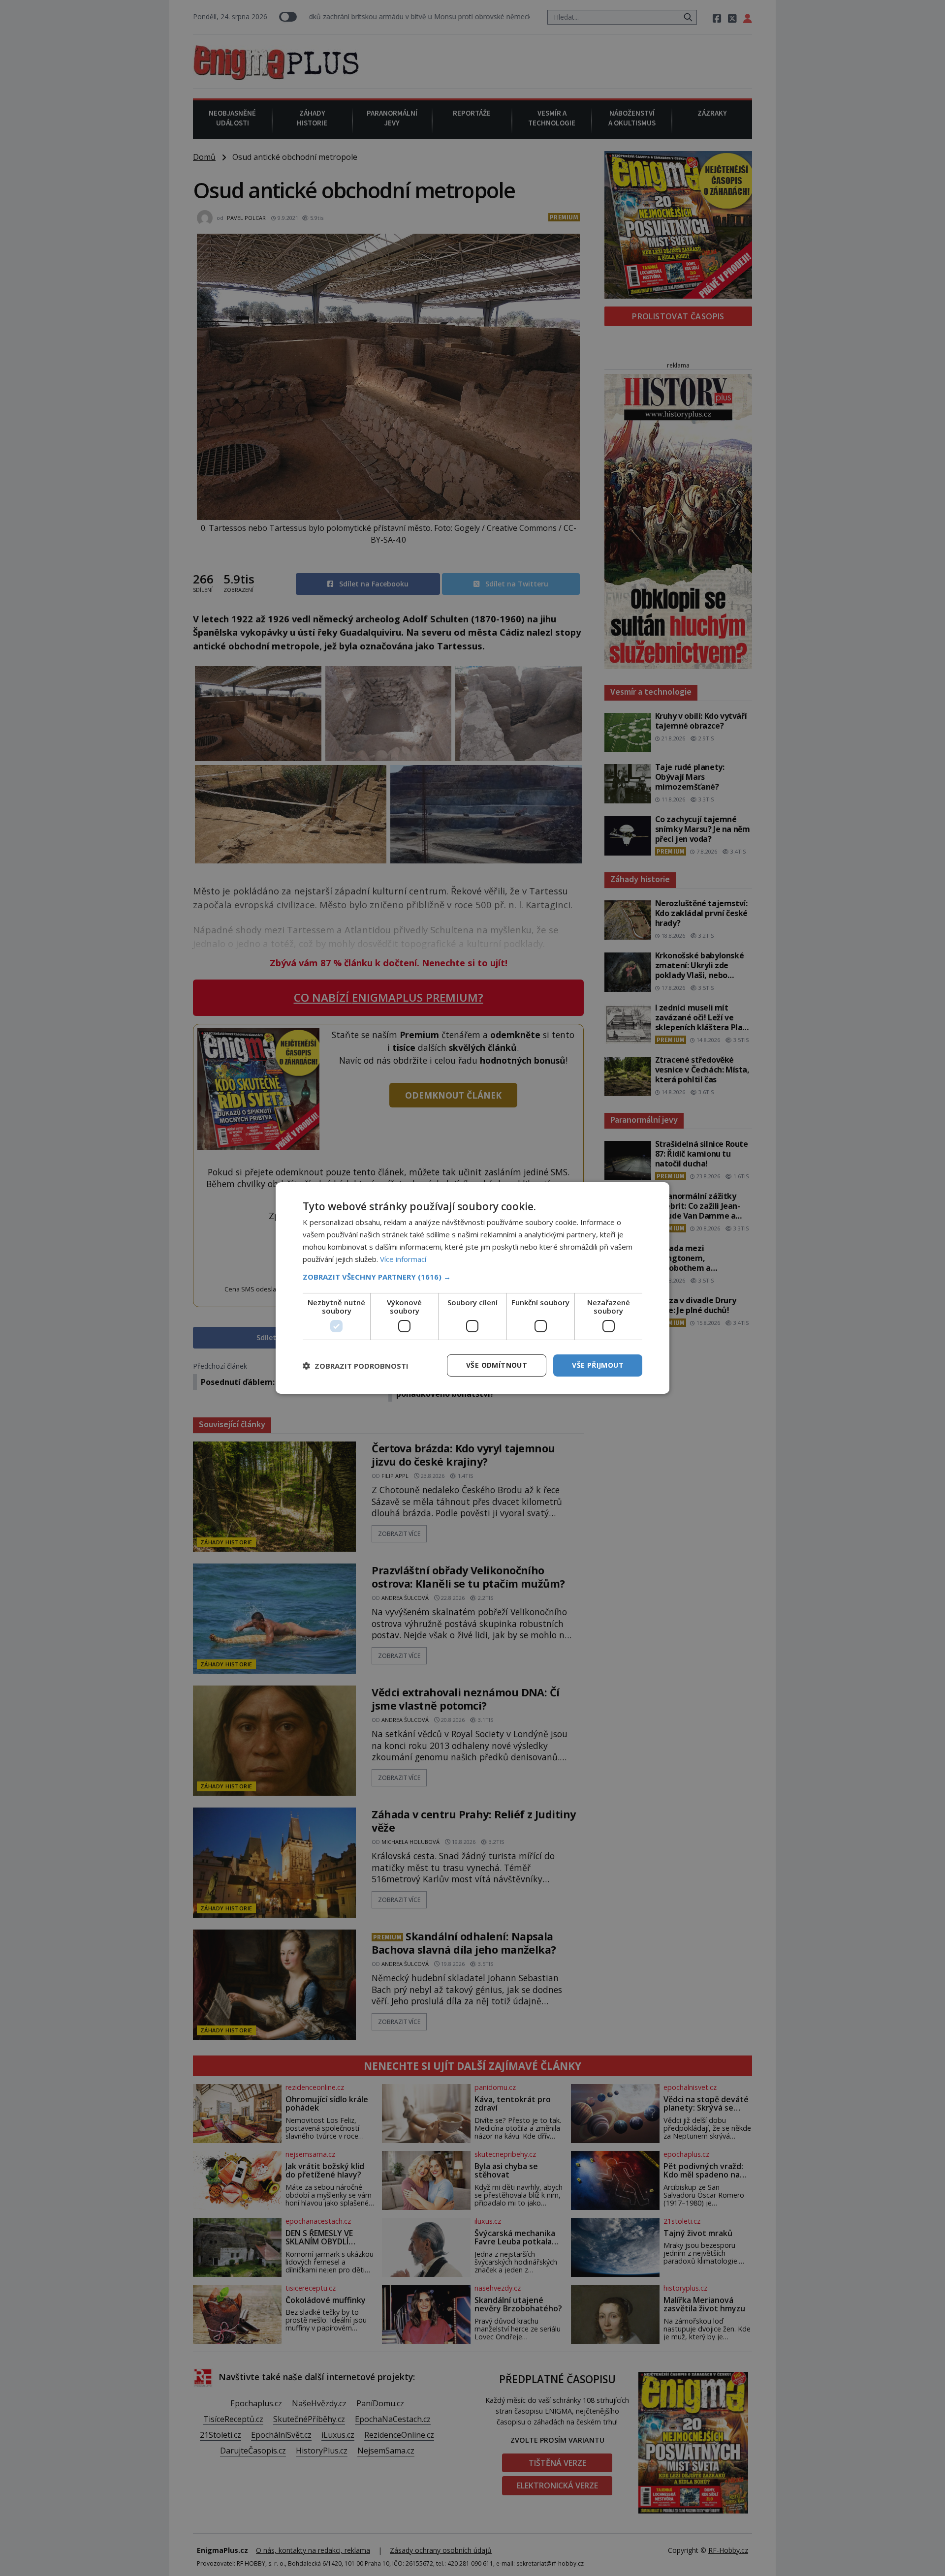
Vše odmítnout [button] (497, 1365)
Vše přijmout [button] (598, 1365)
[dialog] (472, 1288)
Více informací (403, 1259)
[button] (472, 1277)
